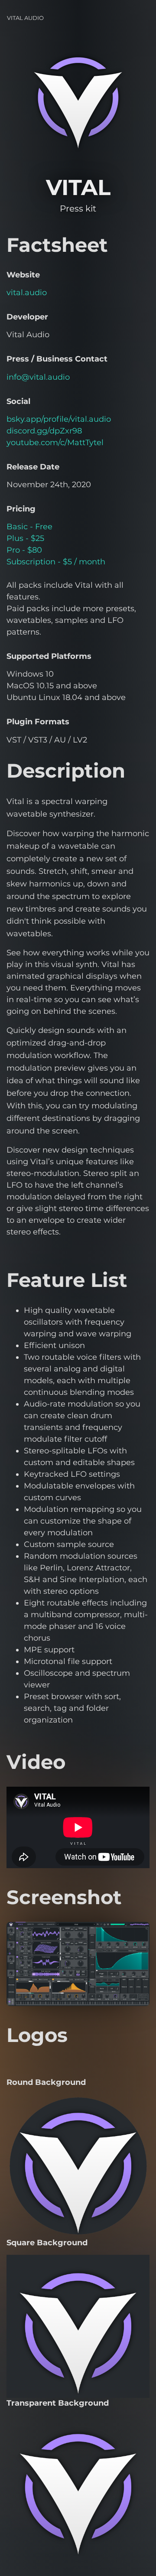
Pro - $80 (24, 550)
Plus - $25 (25, 538)
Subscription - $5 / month (56, 562)
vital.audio (27, 293)
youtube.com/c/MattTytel (55, 443)
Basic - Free (29, 527)
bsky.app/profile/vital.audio (59, 419)
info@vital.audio (38, 377)
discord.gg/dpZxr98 (44, 431)
